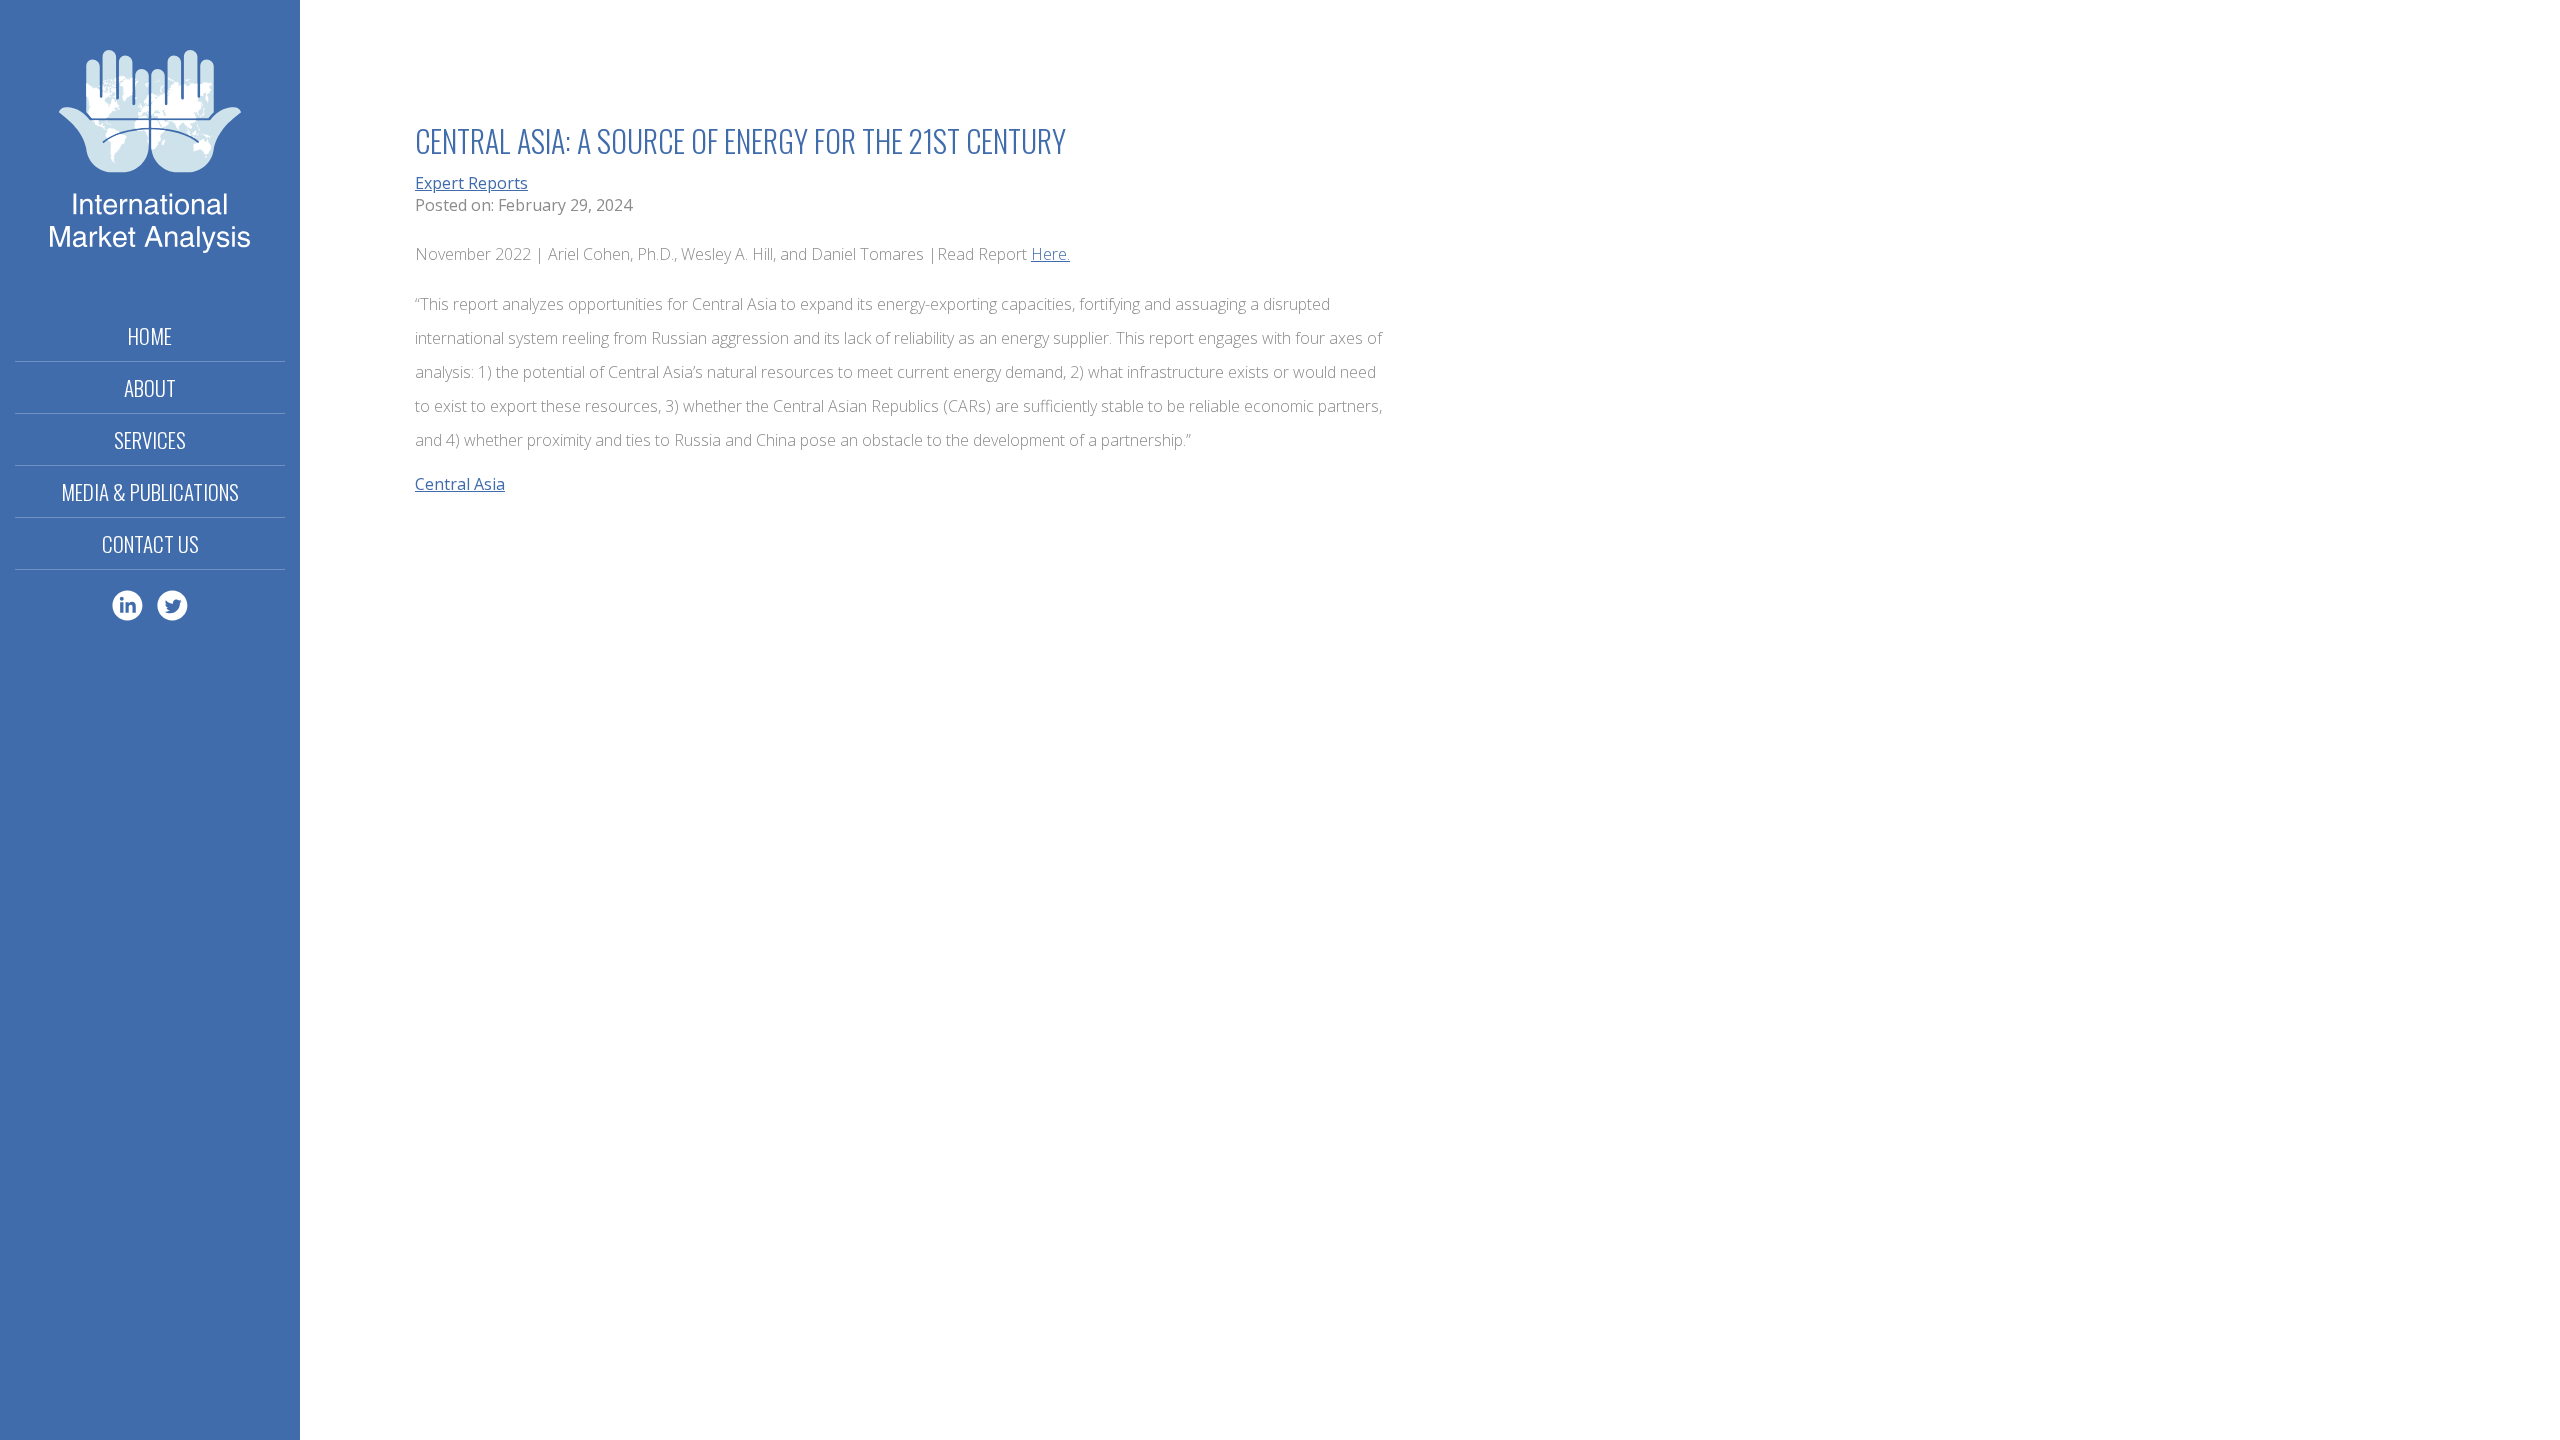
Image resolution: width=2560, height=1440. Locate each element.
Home (150, 335)
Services (150, 439)
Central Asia (460, 484)
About (150, 387)
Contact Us (150, 543)
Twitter (172, 605)
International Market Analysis (150, 155)
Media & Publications (150, 491)
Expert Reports (471, 183)
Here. (1050, 254)
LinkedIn (127, 605)
